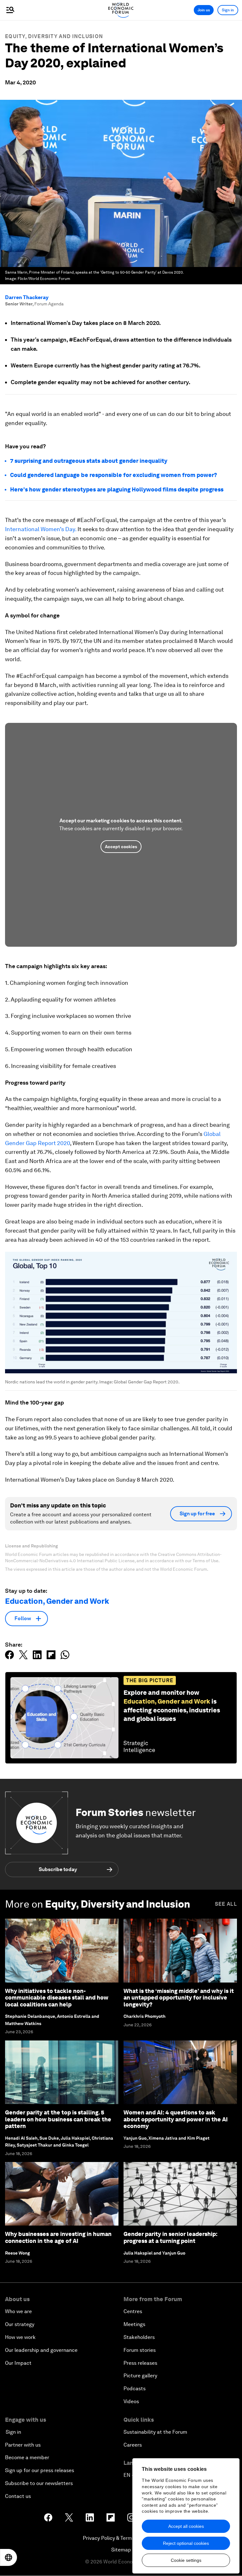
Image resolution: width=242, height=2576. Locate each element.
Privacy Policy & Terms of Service (121, 2538)
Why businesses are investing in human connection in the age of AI (58, 2237)
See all (226, 1904)
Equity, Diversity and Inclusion (54, 36)
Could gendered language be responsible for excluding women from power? (114, 475)
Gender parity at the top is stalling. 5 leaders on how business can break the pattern (58, 2119)
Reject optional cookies (186, 2543)
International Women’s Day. (41, 529)
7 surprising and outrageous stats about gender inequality (89, 461)
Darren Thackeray (27, 297)
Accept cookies (121, 847)
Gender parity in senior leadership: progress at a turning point (170, 2237)
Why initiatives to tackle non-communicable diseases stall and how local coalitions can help (57, 1998)
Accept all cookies (186, 2526)
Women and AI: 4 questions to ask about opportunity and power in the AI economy (176, 2119)
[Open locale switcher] (9, 2557)
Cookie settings (186, 2560)
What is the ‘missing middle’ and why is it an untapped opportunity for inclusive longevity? (179, 1998)
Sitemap (121, 2550)
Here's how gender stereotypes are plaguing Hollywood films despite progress (117, 489)
